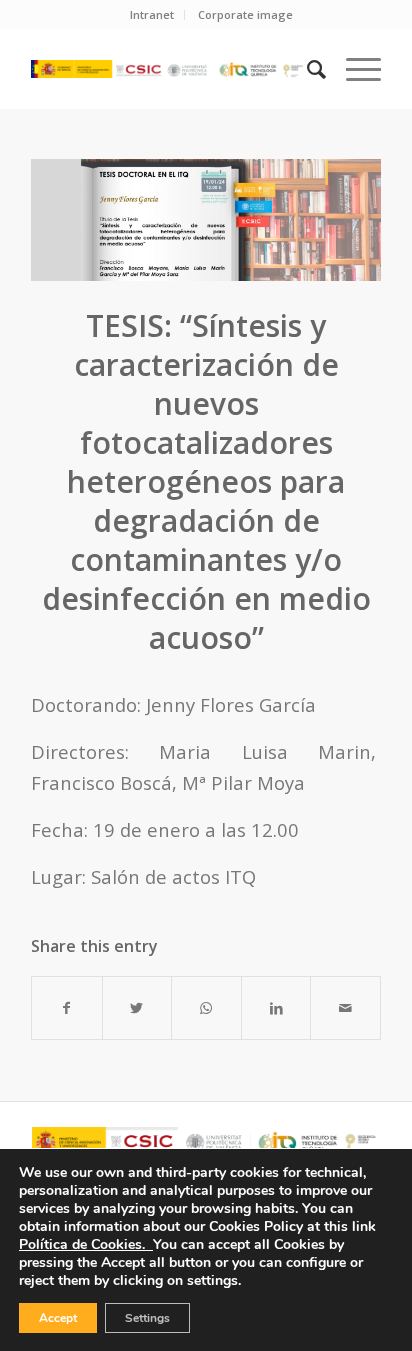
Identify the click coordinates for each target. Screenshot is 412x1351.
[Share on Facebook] (67, 1008)
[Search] (306, 69)
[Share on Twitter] (137, 1008)
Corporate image (245, 14)
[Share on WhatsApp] (206, 1008)
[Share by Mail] (345, 1008)
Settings (147, 1318)
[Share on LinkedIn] (276, 1008)
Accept (58, 1318)
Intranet (152, 14)
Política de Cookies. (86, 1244)
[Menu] (353, 69)
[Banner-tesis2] (206, 220)
